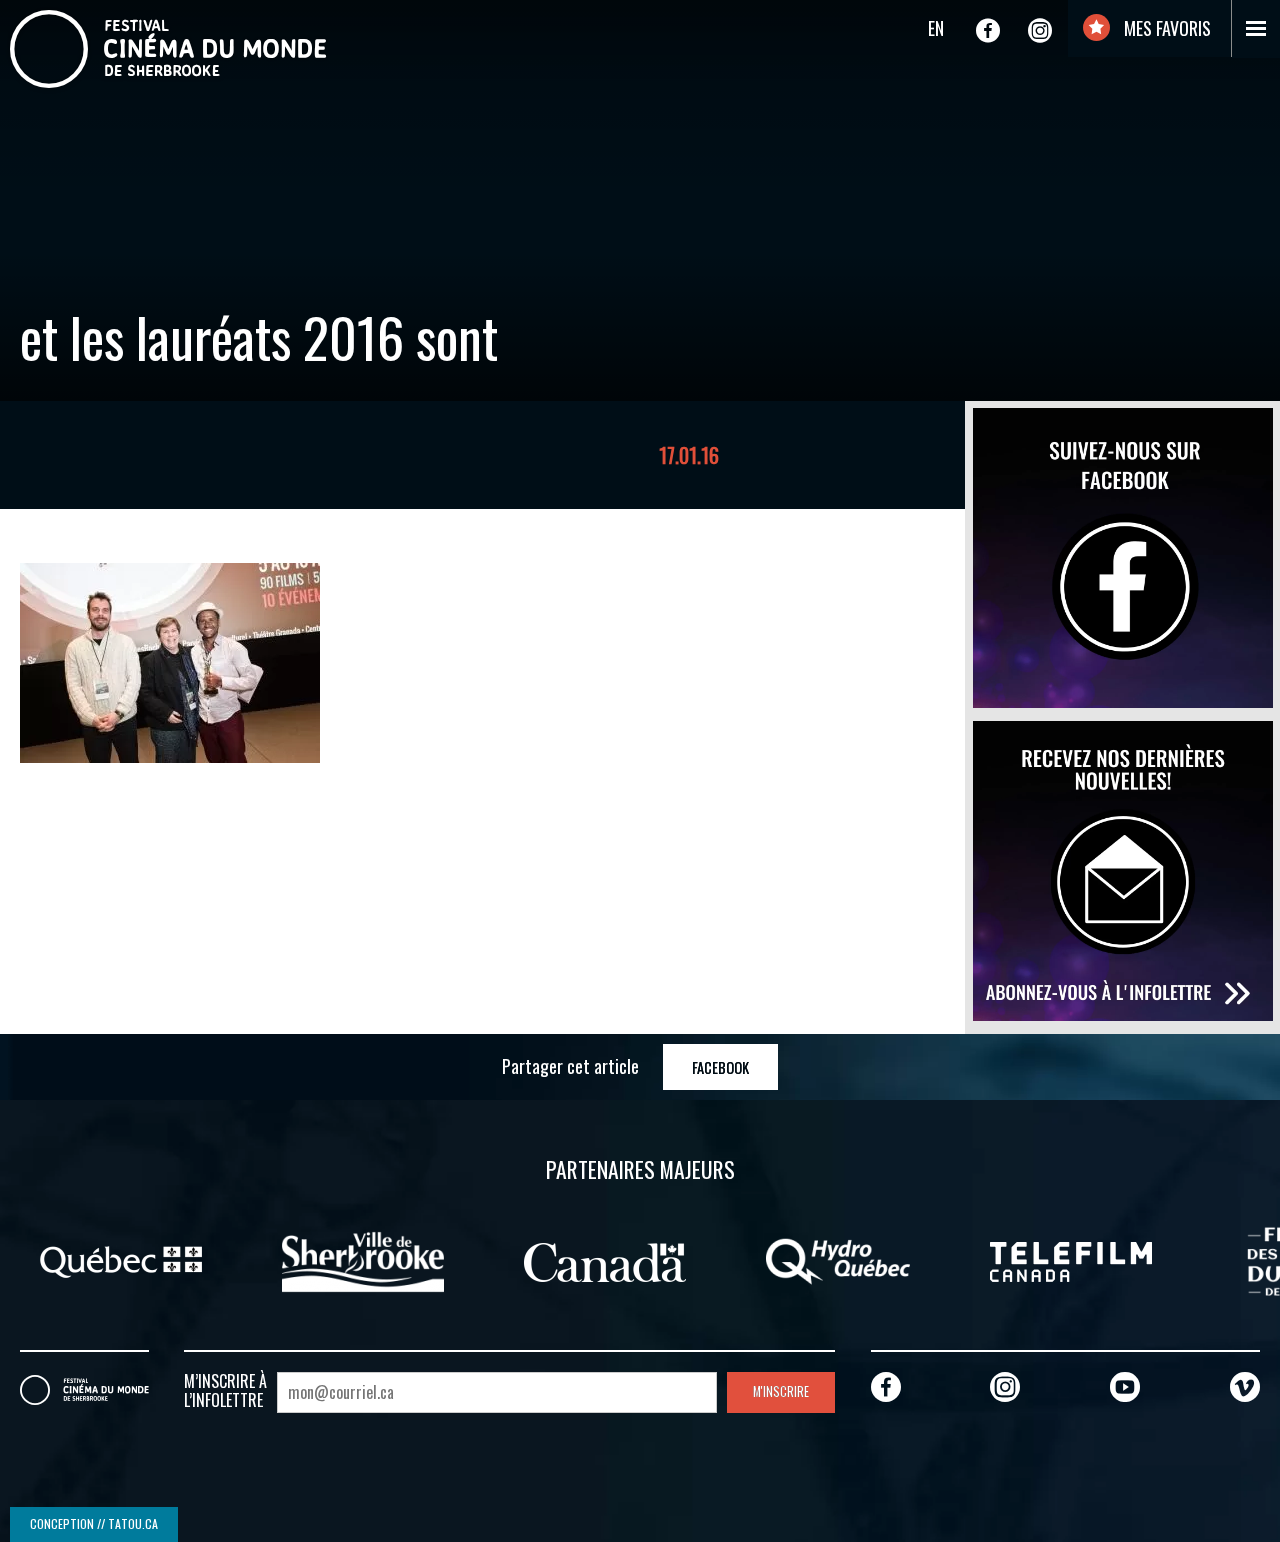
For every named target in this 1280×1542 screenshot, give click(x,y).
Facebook (720, 1067)
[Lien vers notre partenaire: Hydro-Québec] (838, 1260)
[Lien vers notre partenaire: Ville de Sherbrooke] (363, 1260)
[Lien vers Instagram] (1040, 30)
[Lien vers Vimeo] (1245, 1386)
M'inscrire (781, 1391)
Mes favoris (1165, 28)
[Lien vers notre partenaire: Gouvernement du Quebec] (121, 1260)
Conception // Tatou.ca (94, 1523)
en (936, 28)
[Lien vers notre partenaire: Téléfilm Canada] (1071, 1260)
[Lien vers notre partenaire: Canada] (605, 1260)
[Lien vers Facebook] (988, 30)
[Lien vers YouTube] (1125, 1386)
